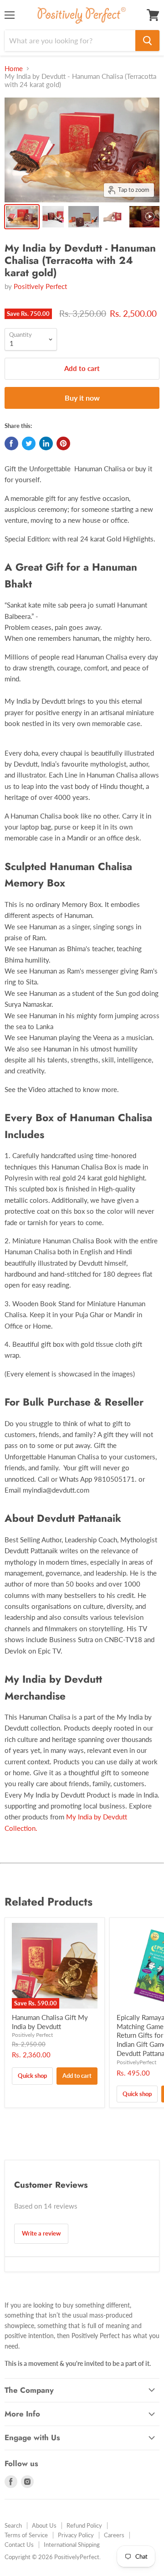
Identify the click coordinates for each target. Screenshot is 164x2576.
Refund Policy (84, 2525)
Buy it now (82, 398)
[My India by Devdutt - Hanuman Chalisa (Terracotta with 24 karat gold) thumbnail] (22, 217)
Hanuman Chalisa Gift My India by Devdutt (50, 2022)
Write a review (41, 2233)
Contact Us (19, 2545)
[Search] (147, 41)
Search (13, 2525)
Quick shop (32, 2076)
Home (14, 69)
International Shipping (72, 2545)
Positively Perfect (40, 286)
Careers (114, 2535)
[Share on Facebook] (11, 443)
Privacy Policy (76, 2535)
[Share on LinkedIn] (46, 443)
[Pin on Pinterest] (63, 443)
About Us (44, 2525)
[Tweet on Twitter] (29, 443)
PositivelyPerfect (136, 2062)
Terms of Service (26, 2535)
